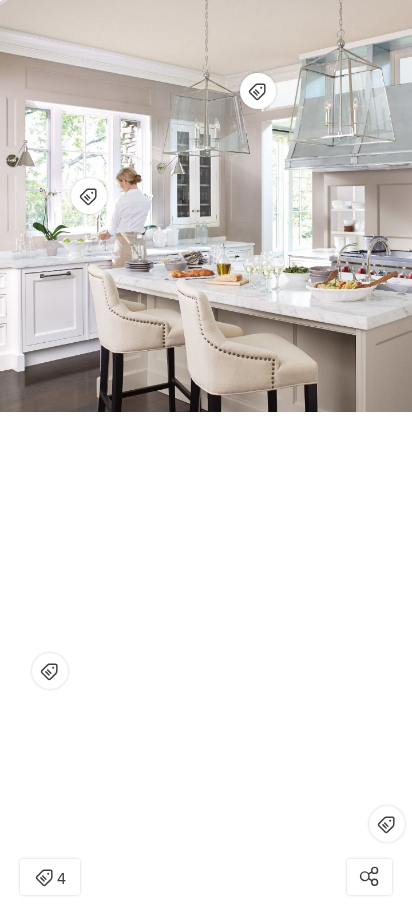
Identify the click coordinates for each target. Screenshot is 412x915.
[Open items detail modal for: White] (50, 671)
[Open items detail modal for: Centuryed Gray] (387, 824)
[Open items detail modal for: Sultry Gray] (89, 196)
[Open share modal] (369, 877)
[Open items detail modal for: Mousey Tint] (258, 91)
